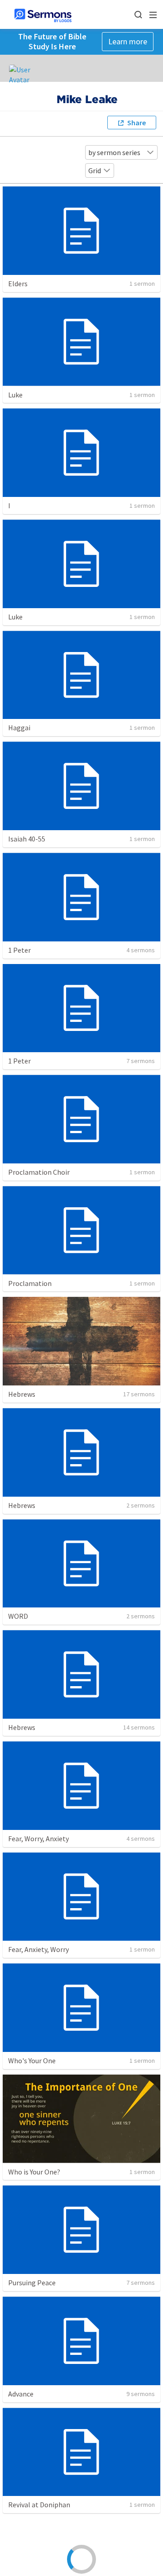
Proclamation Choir (39, 1172)
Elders (18, 284)
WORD (18, 1616)
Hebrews (22, 1394)
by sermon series (114, 152)
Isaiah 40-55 (27, 839)
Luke (15, 395)
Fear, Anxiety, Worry (38, 1949)
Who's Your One (32, 2061)
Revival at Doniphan (39, 2505)
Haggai (19, 728)
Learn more (128, 41)
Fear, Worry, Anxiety (38, 1839)
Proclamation (30, 1283)
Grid (95, 170)
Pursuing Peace (32, 2283)
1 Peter (19, 950)
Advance (21, 2394)
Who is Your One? (34, 2172)
